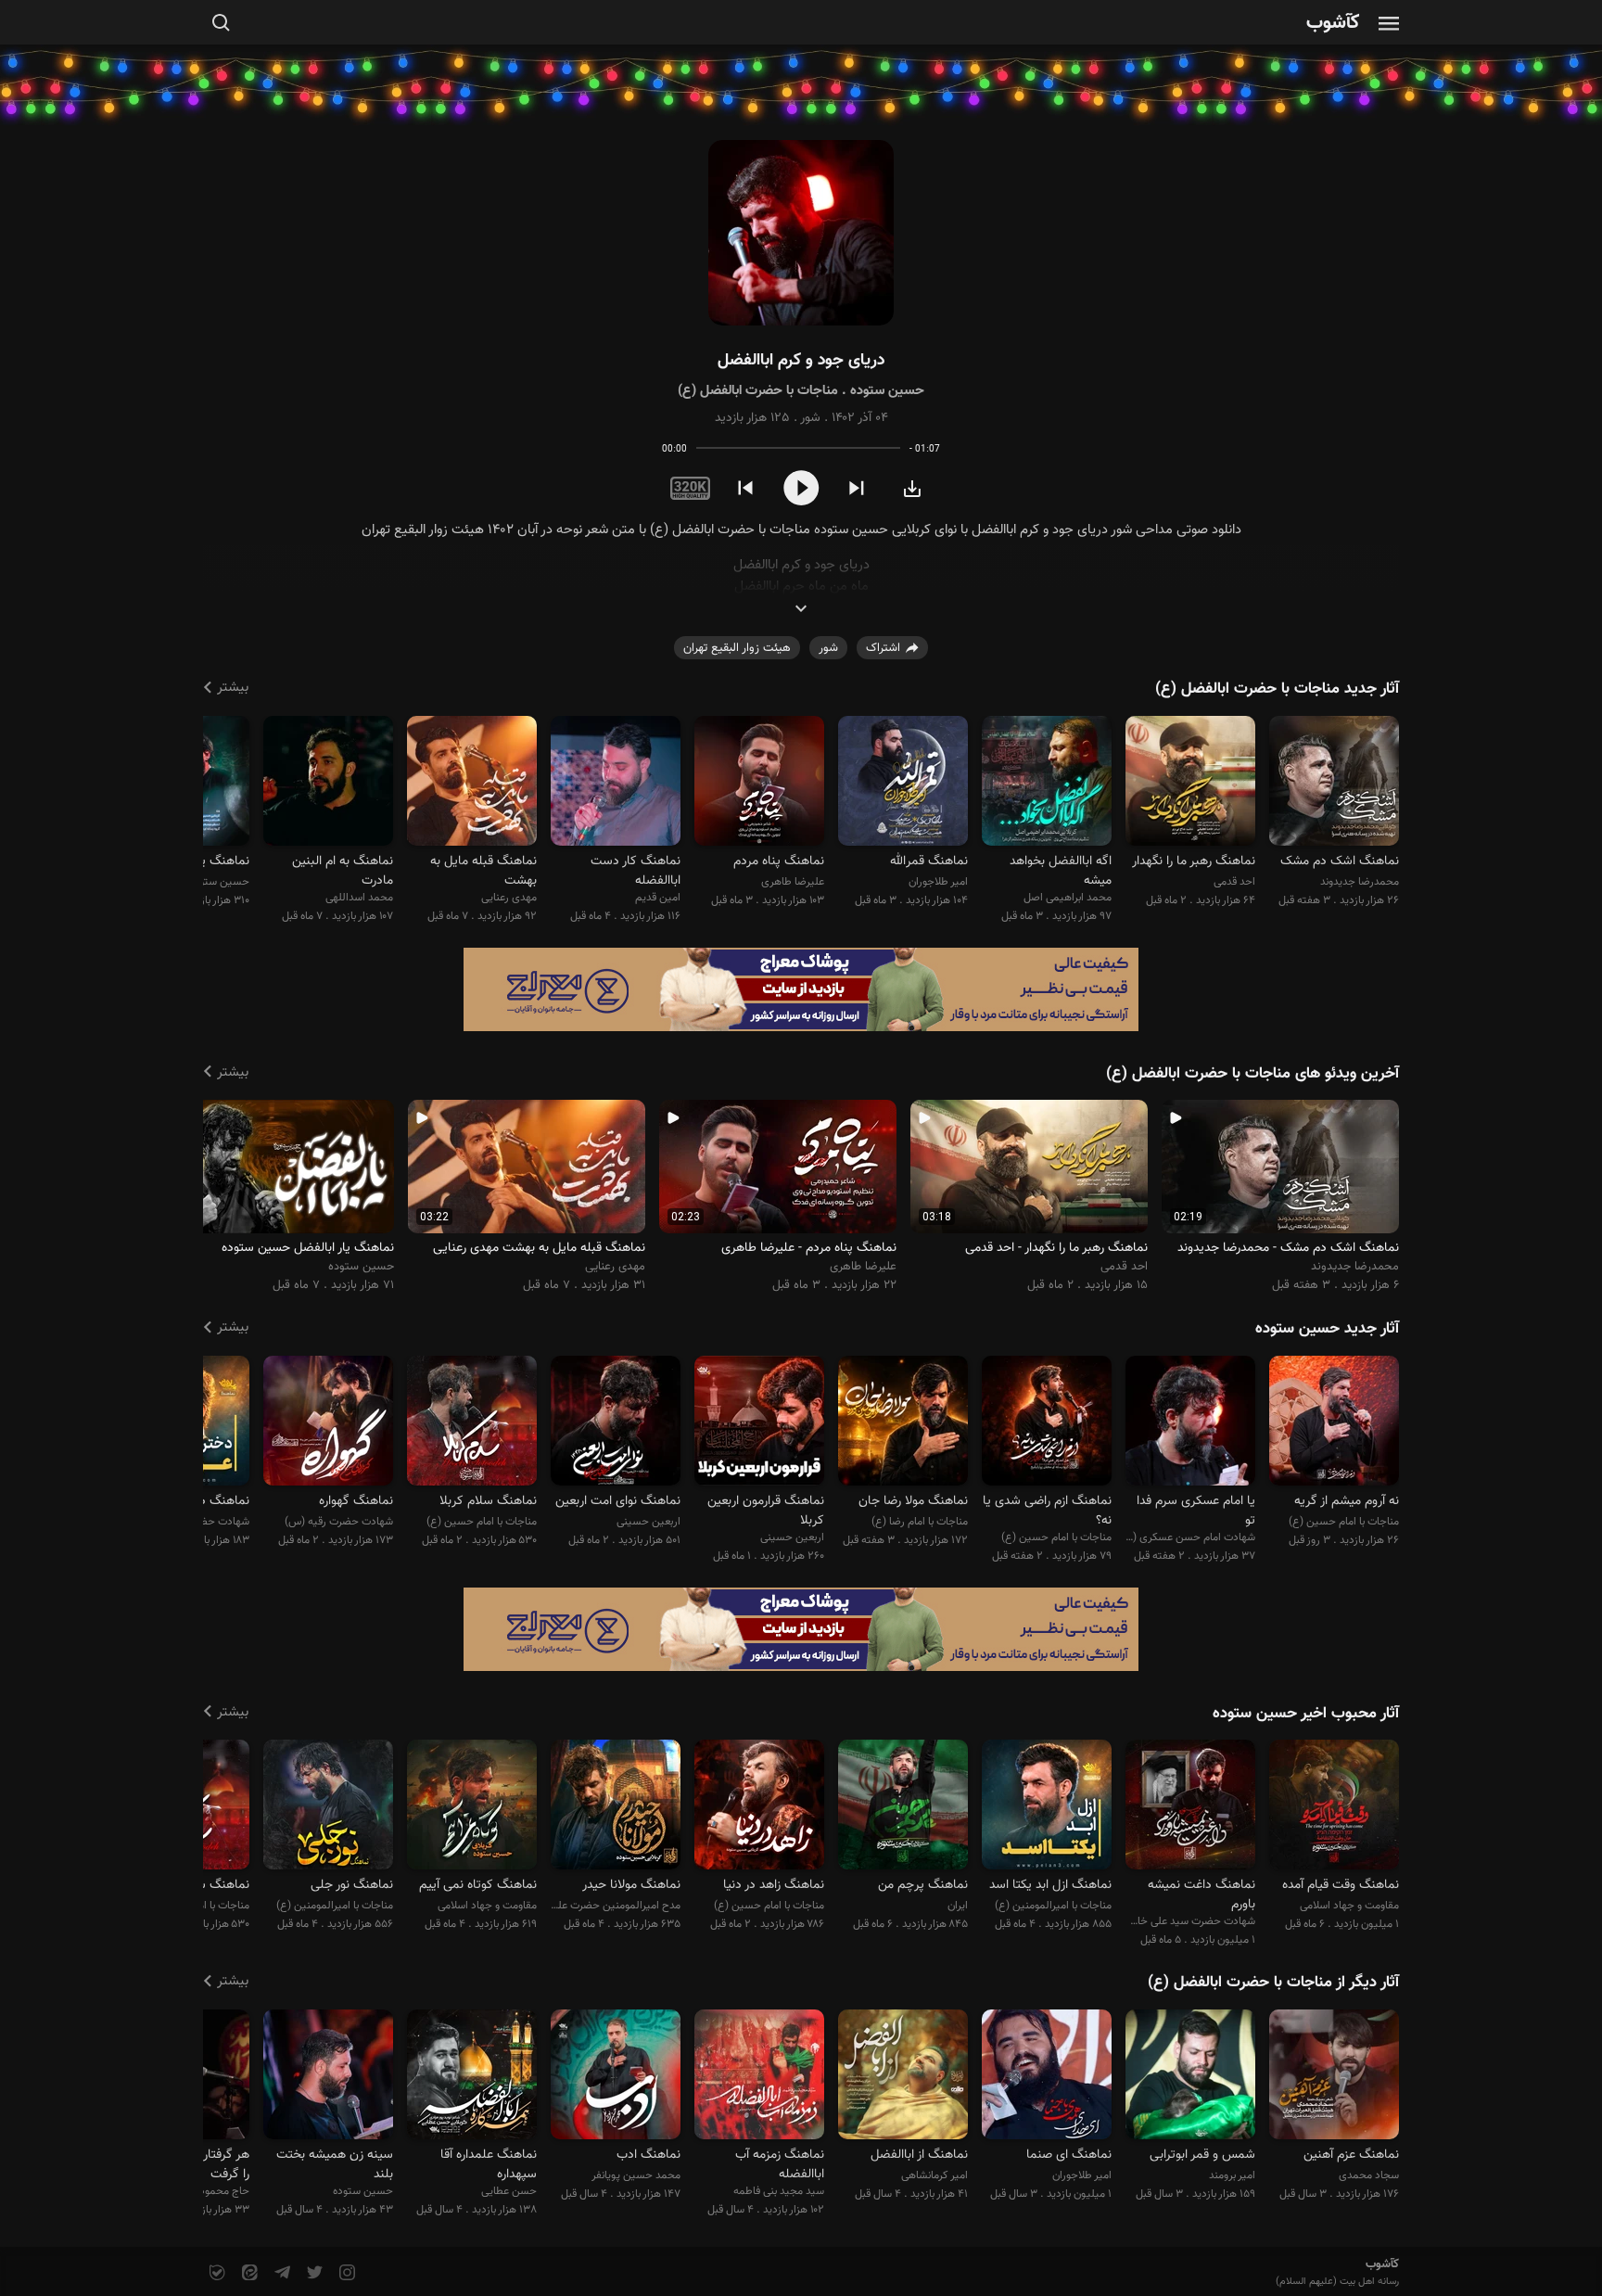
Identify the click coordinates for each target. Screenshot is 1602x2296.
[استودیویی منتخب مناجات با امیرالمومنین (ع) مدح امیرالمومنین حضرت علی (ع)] (328, 1808)
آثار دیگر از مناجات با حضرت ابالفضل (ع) (1273, 1983)
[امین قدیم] (616, 783)
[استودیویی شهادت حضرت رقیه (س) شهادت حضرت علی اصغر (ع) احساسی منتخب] (328, 1423)
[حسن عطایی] (472, 2077)
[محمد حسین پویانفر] (616, 2077)
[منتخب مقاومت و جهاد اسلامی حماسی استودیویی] (1334, 1808)
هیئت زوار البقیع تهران (737, 648)
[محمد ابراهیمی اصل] (1047, 783)
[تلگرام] (280, 2273)
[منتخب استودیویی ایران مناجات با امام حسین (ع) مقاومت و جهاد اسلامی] (903, 1808)
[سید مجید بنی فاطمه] (759, 2077)
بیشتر (233, 688)
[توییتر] (313, 2273)
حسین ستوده (887, 391)
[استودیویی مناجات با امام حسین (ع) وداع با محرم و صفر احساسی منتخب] (1047, 1423)
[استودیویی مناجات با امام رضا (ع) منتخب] (903, 1423)
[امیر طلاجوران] (903, 783)
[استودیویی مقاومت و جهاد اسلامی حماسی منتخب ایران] (472, 1808)
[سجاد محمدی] (1334, 2077)
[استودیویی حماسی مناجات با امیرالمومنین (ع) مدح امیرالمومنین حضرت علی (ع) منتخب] (1047, 1808)
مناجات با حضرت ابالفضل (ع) (758, 391)
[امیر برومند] (1190, 2077)
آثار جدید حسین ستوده (1327, 1329)
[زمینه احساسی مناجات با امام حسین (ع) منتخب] (1334, 1423)
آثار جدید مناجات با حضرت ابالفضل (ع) (1277, 689)
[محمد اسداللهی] (328, 783)
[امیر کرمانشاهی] (903, 2077)
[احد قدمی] (1190, 783)
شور (810, 418)
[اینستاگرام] (345, 2273)
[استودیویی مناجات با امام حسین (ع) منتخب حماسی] (759, 1808)
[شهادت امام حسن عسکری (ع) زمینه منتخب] (1190, 1423)
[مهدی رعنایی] (472, 783)
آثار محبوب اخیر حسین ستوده (1306, 1714)
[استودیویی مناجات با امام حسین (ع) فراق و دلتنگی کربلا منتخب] (472, 1423)
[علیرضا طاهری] (759, 783)
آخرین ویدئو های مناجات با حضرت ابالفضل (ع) (1252, 1074)
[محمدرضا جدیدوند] (1334, 783)
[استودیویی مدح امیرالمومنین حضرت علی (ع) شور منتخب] (616, 1808)
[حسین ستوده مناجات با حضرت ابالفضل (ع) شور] (801, 233)
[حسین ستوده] (328, 2077)
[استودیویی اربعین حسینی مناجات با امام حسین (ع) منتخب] (616, 1423)
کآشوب (1333, 24)
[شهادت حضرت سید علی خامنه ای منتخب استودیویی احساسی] (1190, 1808)
